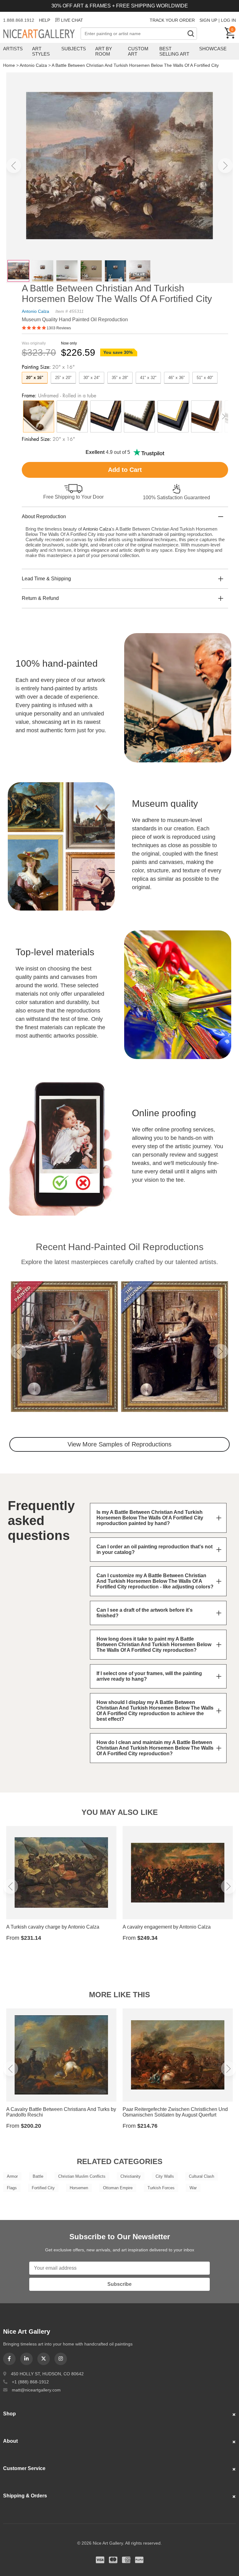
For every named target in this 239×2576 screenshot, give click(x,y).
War (193, 2188)
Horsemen (79, 2188)
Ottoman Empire (118, 2188)
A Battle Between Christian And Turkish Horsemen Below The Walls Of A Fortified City (135, 65)
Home (9, 65)
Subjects (74, 49)
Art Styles (41, 51)
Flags (12, 2188)
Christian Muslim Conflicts (82, 2176)
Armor (12, 2176)
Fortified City (43, 2188)
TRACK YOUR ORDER (172, 20)
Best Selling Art (174, 51)
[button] (14, 166)
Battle (38, 2176)
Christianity (131, 2176)
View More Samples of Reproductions (119, 1444)
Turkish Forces (161, 2188)
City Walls (165, 2176)
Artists (13, 49)
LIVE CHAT (72, 20)
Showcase (213, 49)
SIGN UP (208, 20)
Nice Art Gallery (42, 34)
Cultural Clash (202, 2176)
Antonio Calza (33, 65)
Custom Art (138, 51)
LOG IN (228, 20)
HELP (45, 20)
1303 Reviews (59, 328)
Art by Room (104, 51)
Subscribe (119, 2284)
